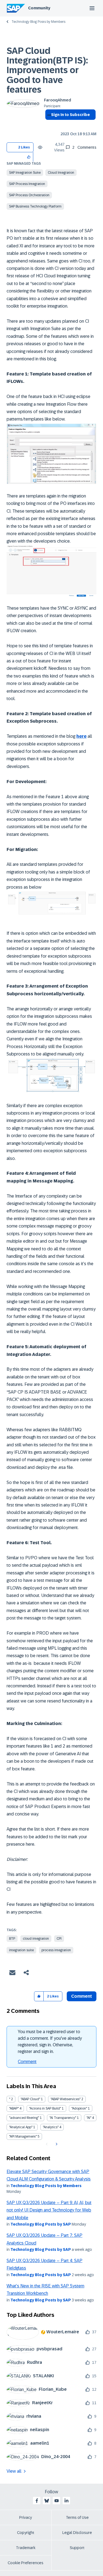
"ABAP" (14, 2108)
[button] (29, 157)
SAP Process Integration (27, 184)
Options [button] (48, 125)
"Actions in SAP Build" (45, 2108)
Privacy (26, 2517)
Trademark (26, 2548)
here (81, 736)
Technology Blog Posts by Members (38, 22)
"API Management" (23, 2136)
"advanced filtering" (24, 2118)
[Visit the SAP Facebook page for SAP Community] (37, 2501)
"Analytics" (51, 2127)
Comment (27, 2062)
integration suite (21, 1950)
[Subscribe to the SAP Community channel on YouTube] (57, 2501)
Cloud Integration (61, 173)
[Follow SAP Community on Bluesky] (47, 2501)
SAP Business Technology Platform (35, 206)
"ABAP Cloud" (30, 2099)
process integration (56, 1950)
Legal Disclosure (77, 2533)
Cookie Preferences (26, 2563)
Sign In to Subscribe (70, 115)
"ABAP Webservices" (66, 2099)
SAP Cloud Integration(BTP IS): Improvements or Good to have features (47, 70)
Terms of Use (77, 2517)
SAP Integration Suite (25, 173)
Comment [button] (82, 1996)
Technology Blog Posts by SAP (41, 2224)
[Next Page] (56, 2144)
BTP (12, 1939)
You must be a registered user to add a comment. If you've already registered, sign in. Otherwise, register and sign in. (50, 2042)
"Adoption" (79, 2108)
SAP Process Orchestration (29, 195)
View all (14, 2471)
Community (39, 8)
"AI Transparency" (63, 2118)
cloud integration (36, 1939)
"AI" (89, 2118)
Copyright (26, 2533)
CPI (59, 1939)
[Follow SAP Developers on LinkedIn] (66, 2501)
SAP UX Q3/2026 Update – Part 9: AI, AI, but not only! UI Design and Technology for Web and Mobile (49, 2210)
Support (77, 2548)
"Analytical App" (21, 2127)
